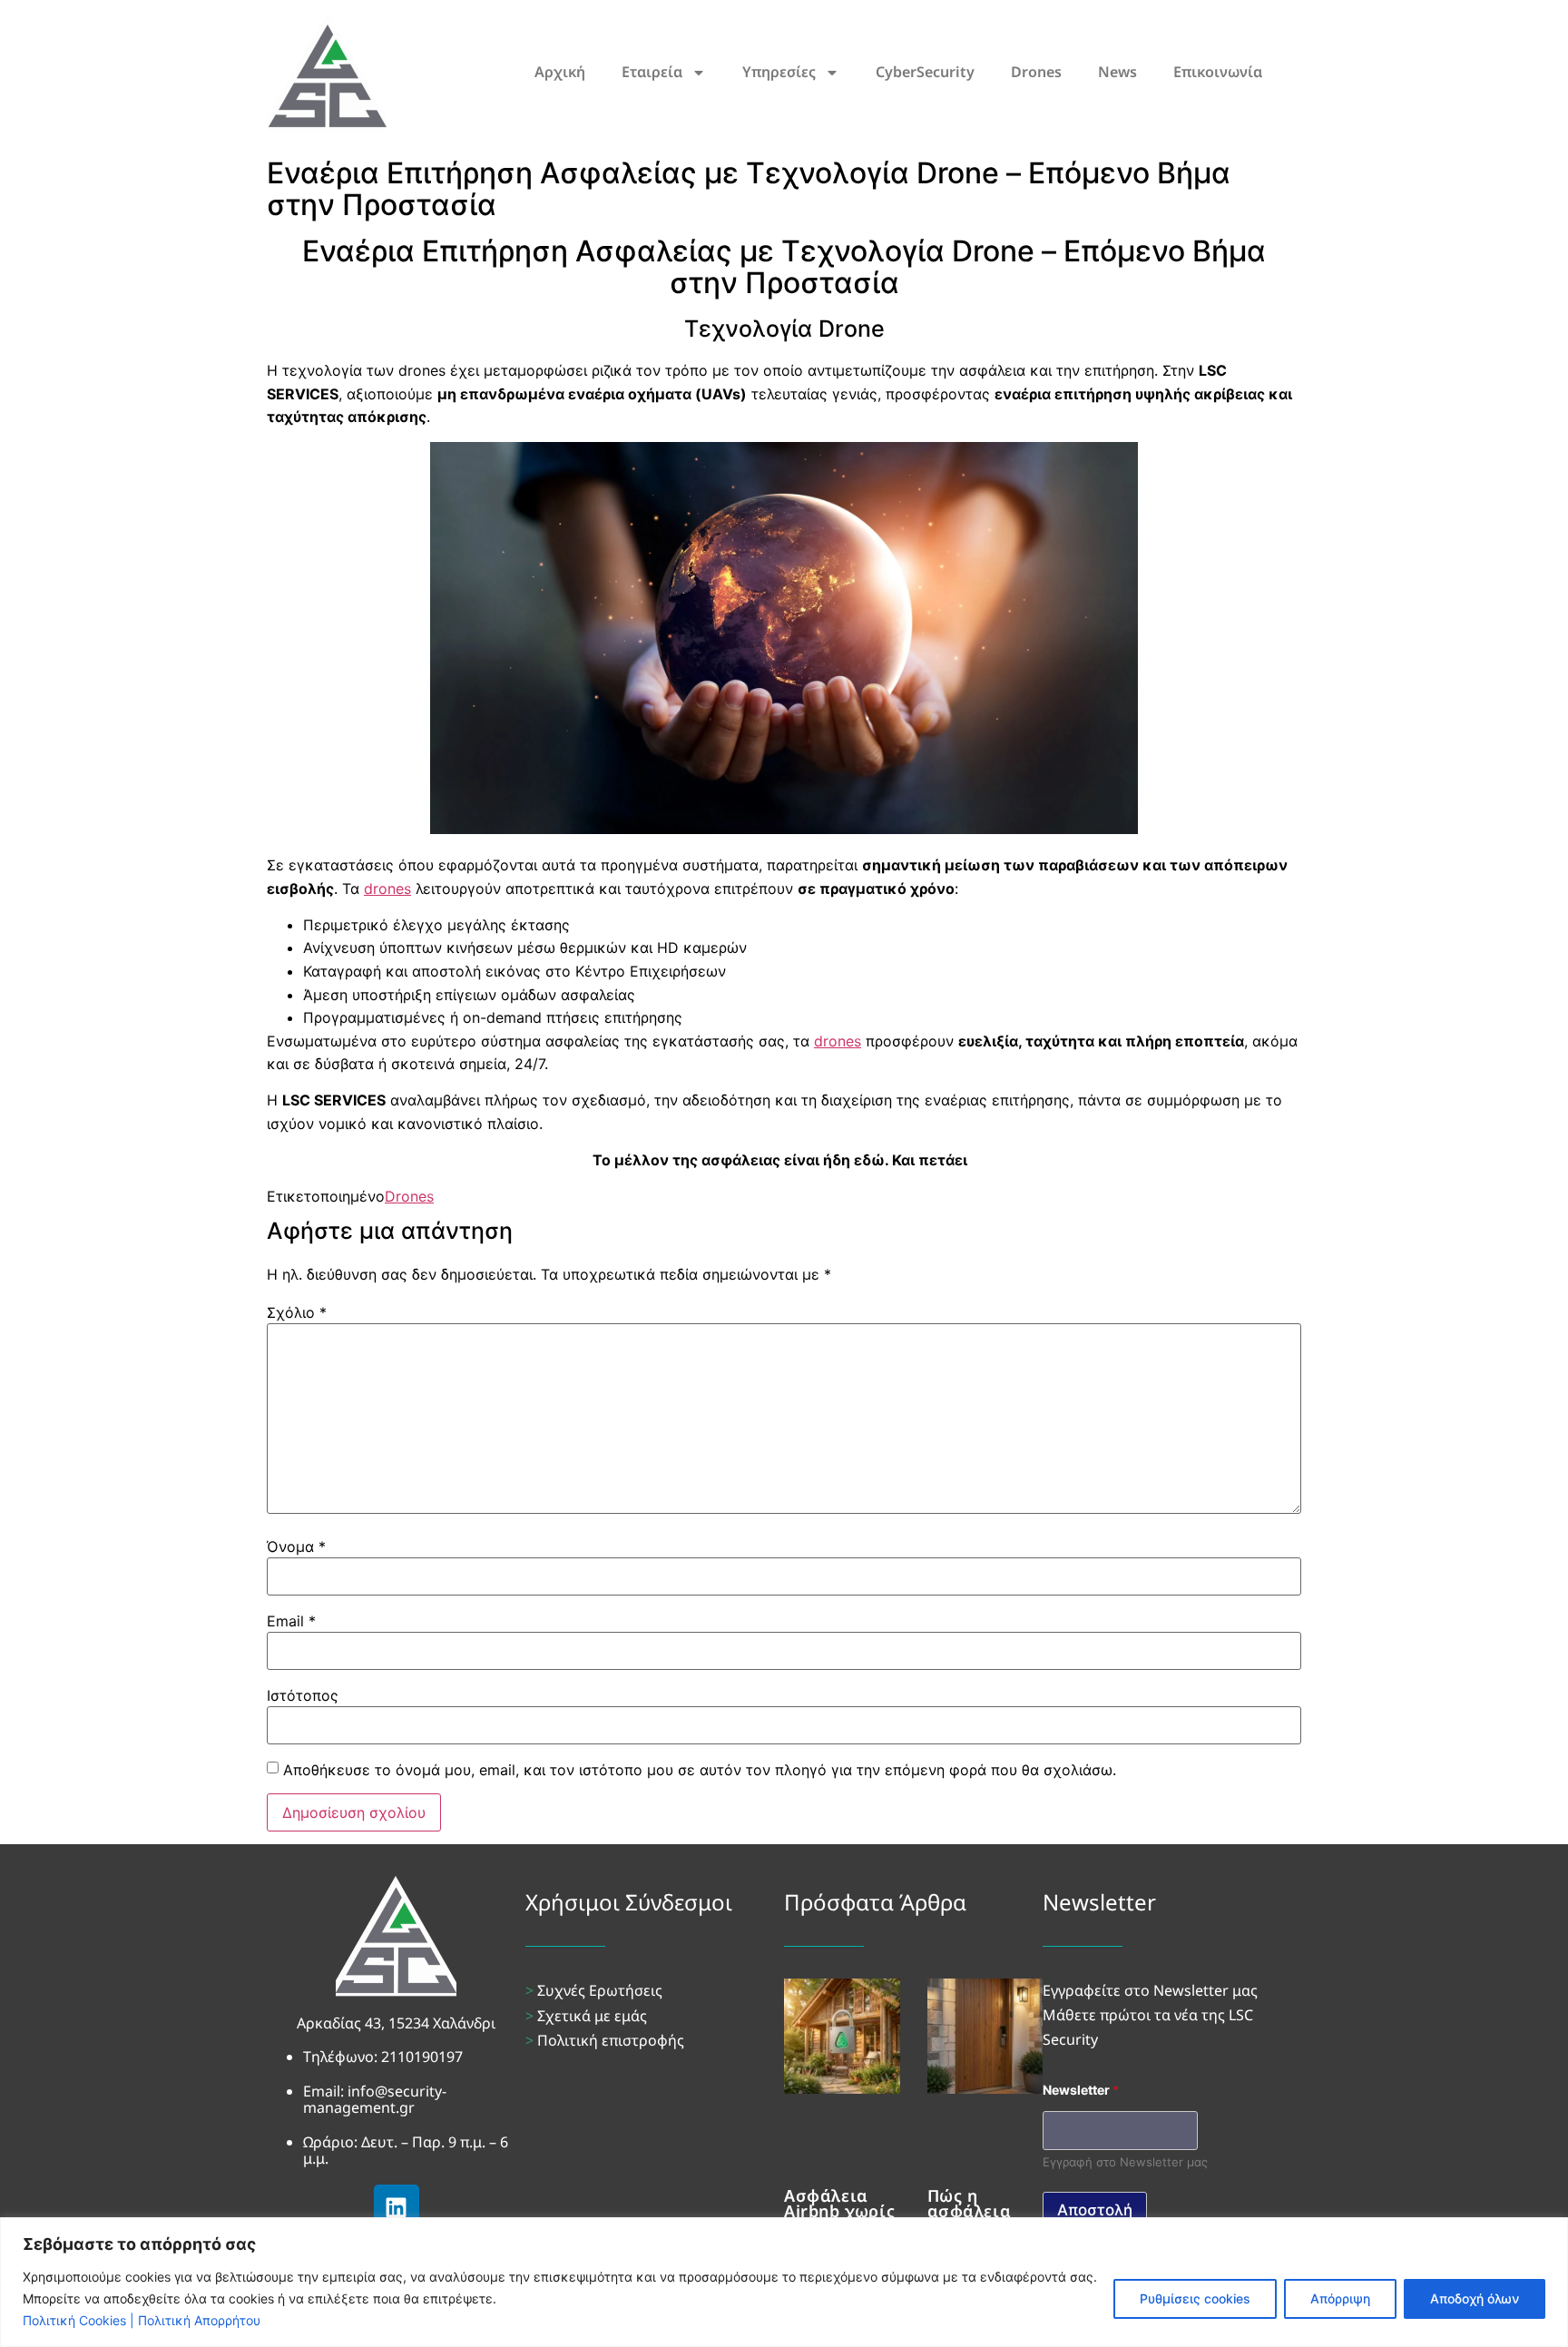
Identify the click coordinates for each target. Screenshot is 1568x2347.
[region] (784, 2282)
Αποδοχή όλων (1475, 2298)
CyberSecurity (925, 72)
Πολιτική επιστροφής (611, 2040)
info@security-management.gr (375, 2099)
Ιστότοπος (303, 1695)
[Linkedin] (397, 2207)
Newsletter (1081, 2090)
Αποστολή (1095, 2210)
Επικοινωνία (1218, 72)
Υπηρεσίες (779, 72)
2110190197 (422, 2057)
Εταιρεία (652, 72)
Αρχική (560, 72)
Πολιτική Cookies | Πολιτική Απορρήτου (142, 2320)
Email (291, 1621)
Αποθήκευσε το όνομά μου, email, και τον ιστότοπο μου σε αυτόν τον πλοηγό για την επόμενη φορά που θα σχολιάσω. (700, 1770)
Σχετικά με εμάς (592, 2016)
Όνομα (296, 1547)
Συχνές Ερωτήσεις (600, 1990)
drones (387, 889)
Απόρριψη (1340, 2298)
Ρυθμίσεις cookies (1195, 2298)
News (1117, 72)
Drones (1036, 72)
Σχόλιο (297, 1312)
